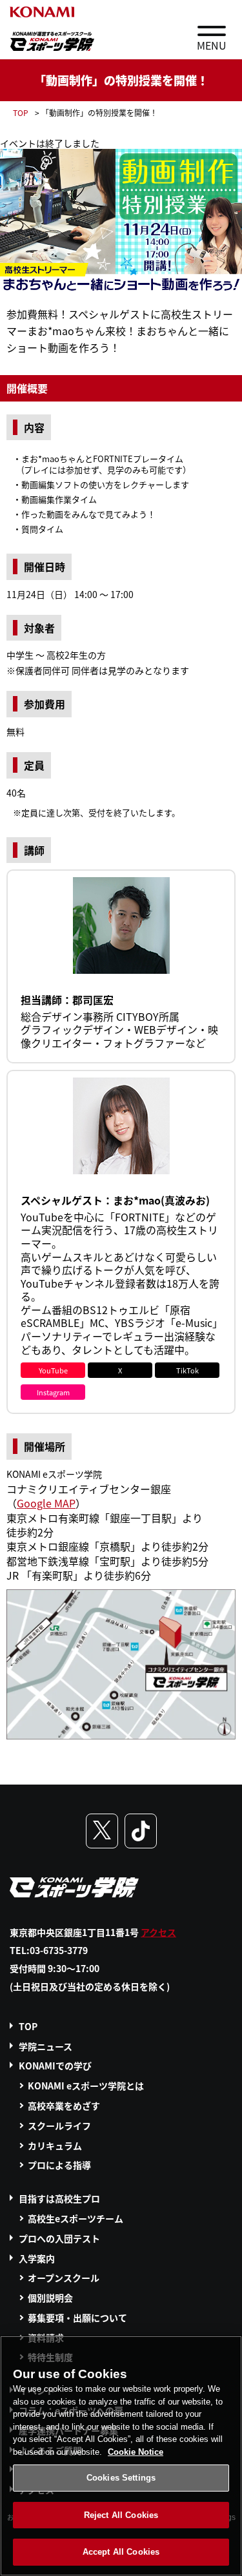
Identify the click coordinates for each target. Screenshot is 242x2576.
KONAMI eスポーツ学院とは (86, 2086)
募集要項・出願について (77, 2318)
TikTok (187, 1370)
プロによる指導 (59, 2165)
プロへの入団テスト (59, 2238)
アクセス (158, 1932)
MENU (212, 45)
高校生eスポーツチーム (76, 2218)
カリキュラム (55, 2145)
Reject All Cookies (121, 2515)
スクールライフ (59, 2126)
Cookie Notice (136, 2452)
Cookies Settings (121, 2478)
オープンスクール (64, 2278)
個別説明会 (50, 2298)
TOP (21, 112)
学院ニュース (45, 2046)
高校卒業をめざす (64, 2106)
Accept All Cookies (121, 2552)
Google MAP (46, 1503)
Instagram (53, 1392)
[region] (121, 2456)
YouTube (53, 1370)
